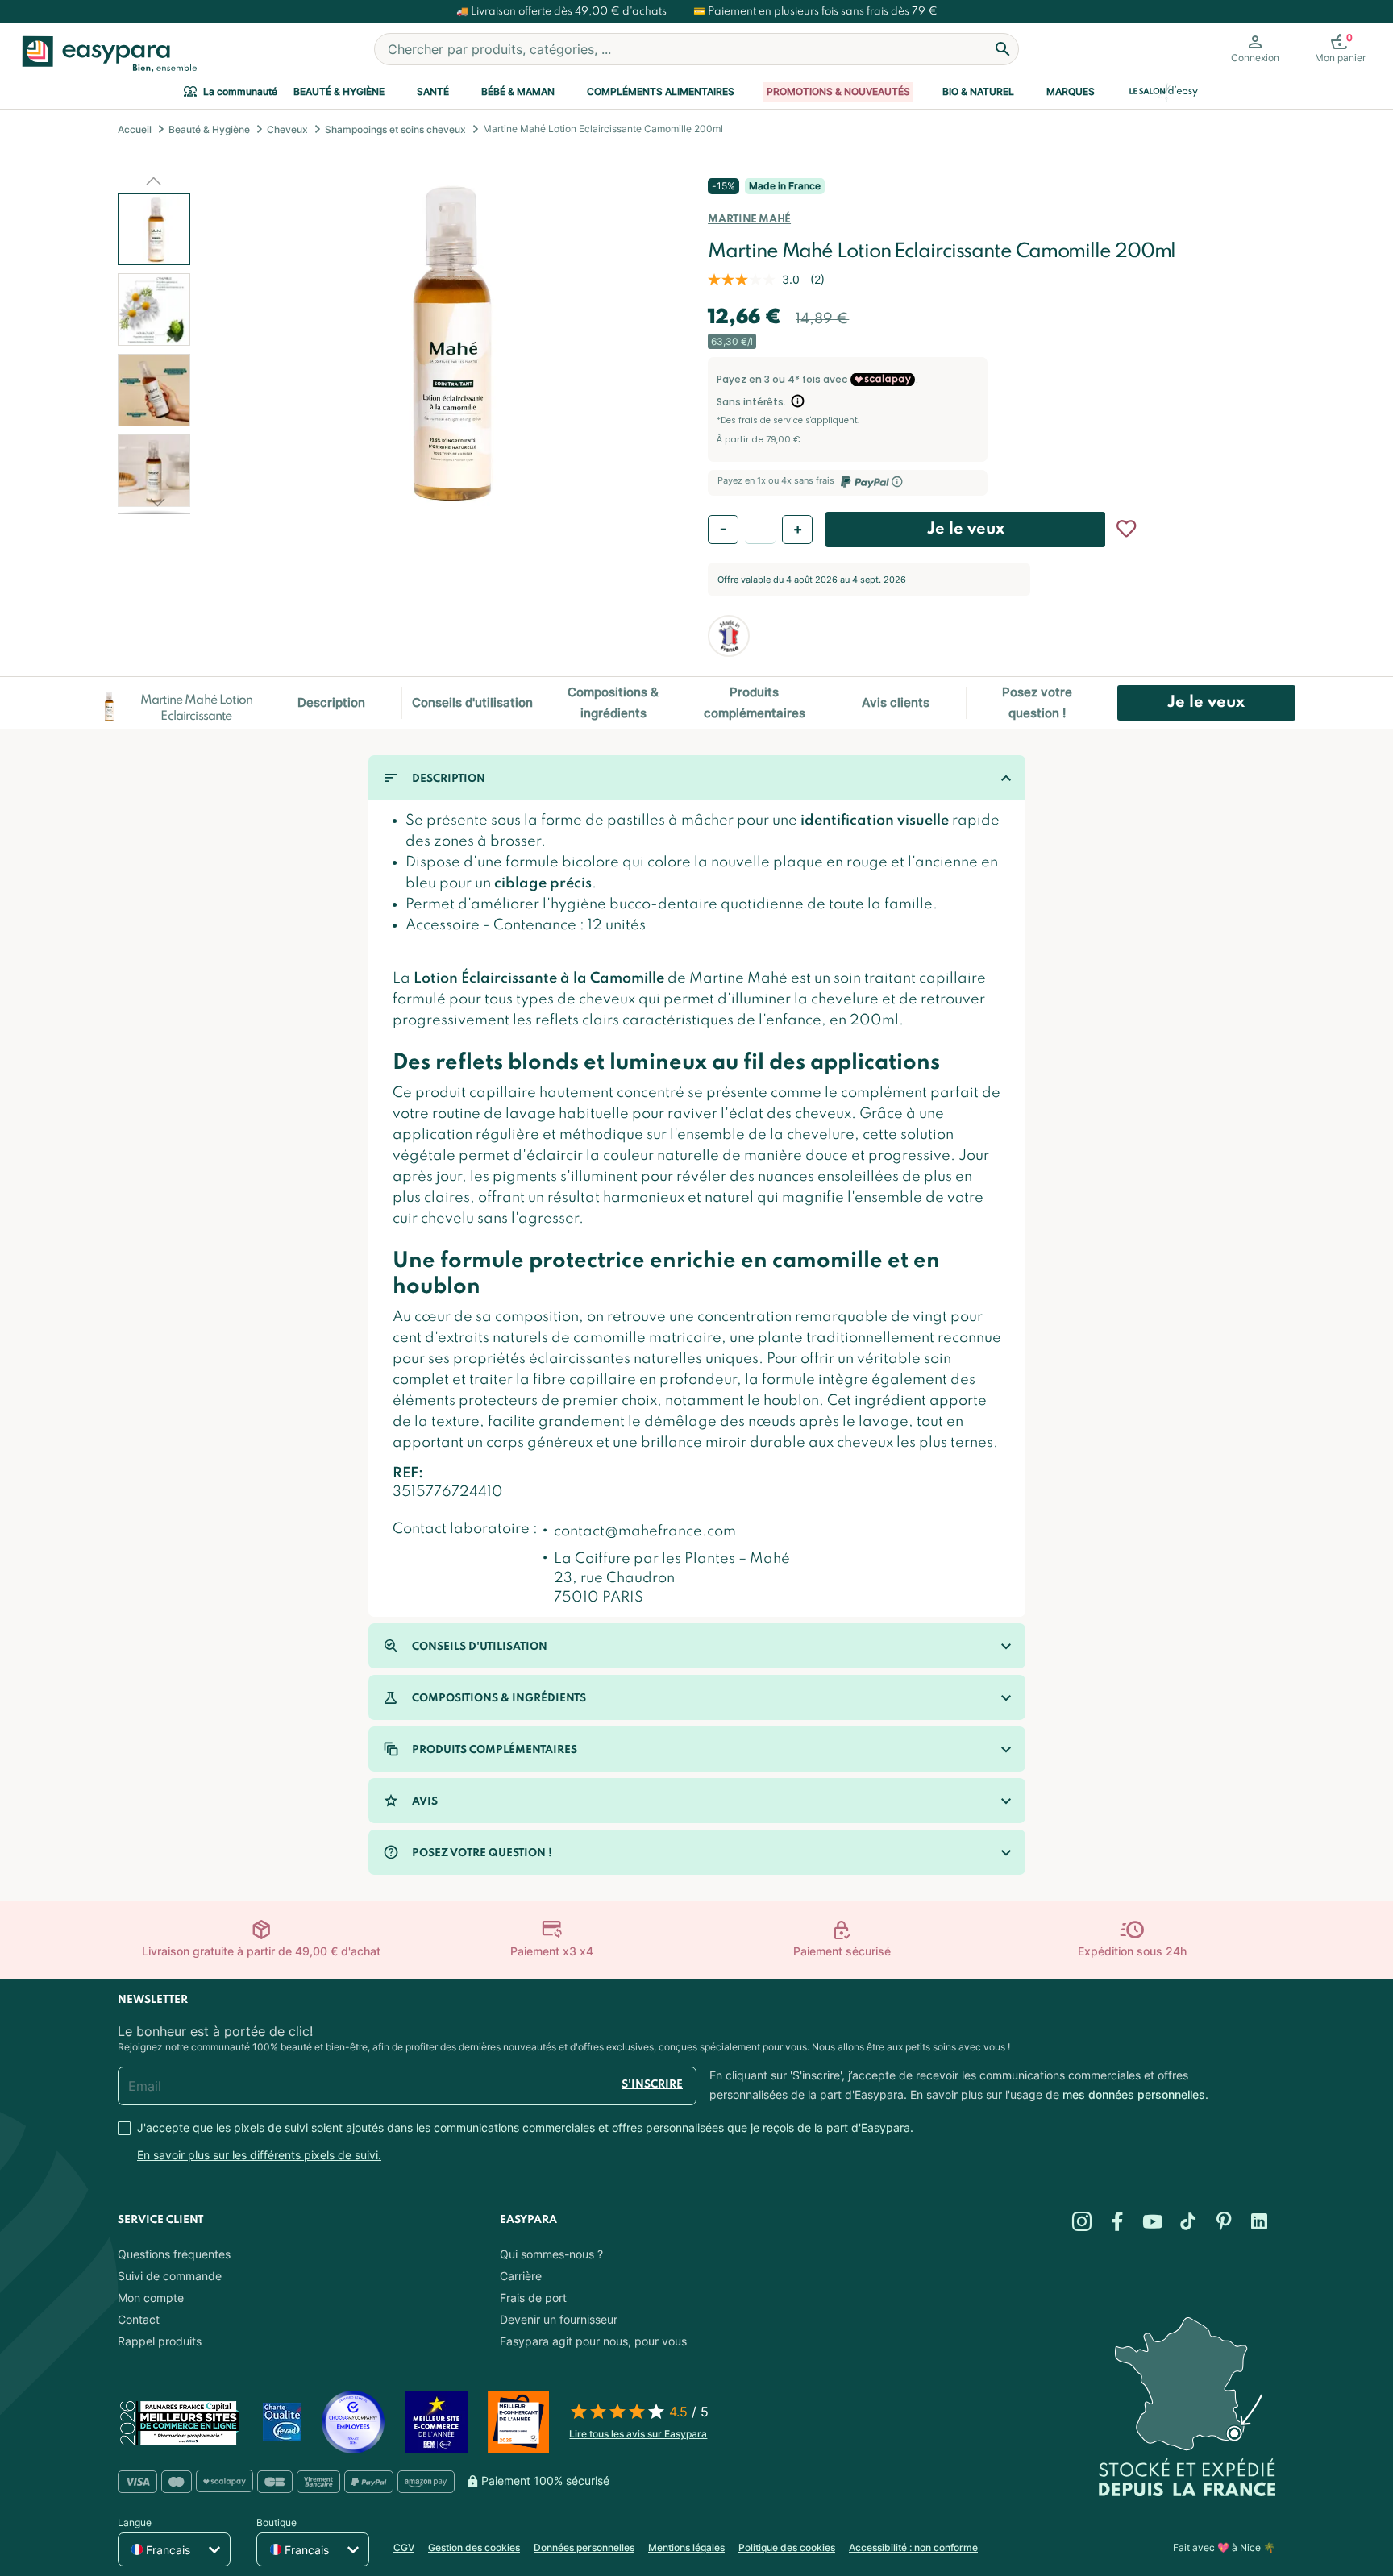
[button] (154, 181)
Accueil (135, 129)
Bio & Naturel (978, 91)
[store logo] (106, 54)
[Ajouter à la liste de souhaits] (1126, 529)
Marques (1071, 91)
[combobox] (696, 49)
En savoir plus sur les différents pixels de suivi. (259, 2155)
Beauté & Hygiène (339, 91)
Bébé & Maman (518, 91)
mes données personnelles (1134, 2094)
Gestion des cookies (474, 2547)
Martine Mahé (749, 220)
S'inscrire (652, 2085)
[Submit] (1003, 49)
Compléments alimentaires (661, 91)
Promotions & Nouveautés (838, 91)
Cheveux (287, 129)
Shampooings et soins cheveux (395, 129)
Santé (433, 91)
